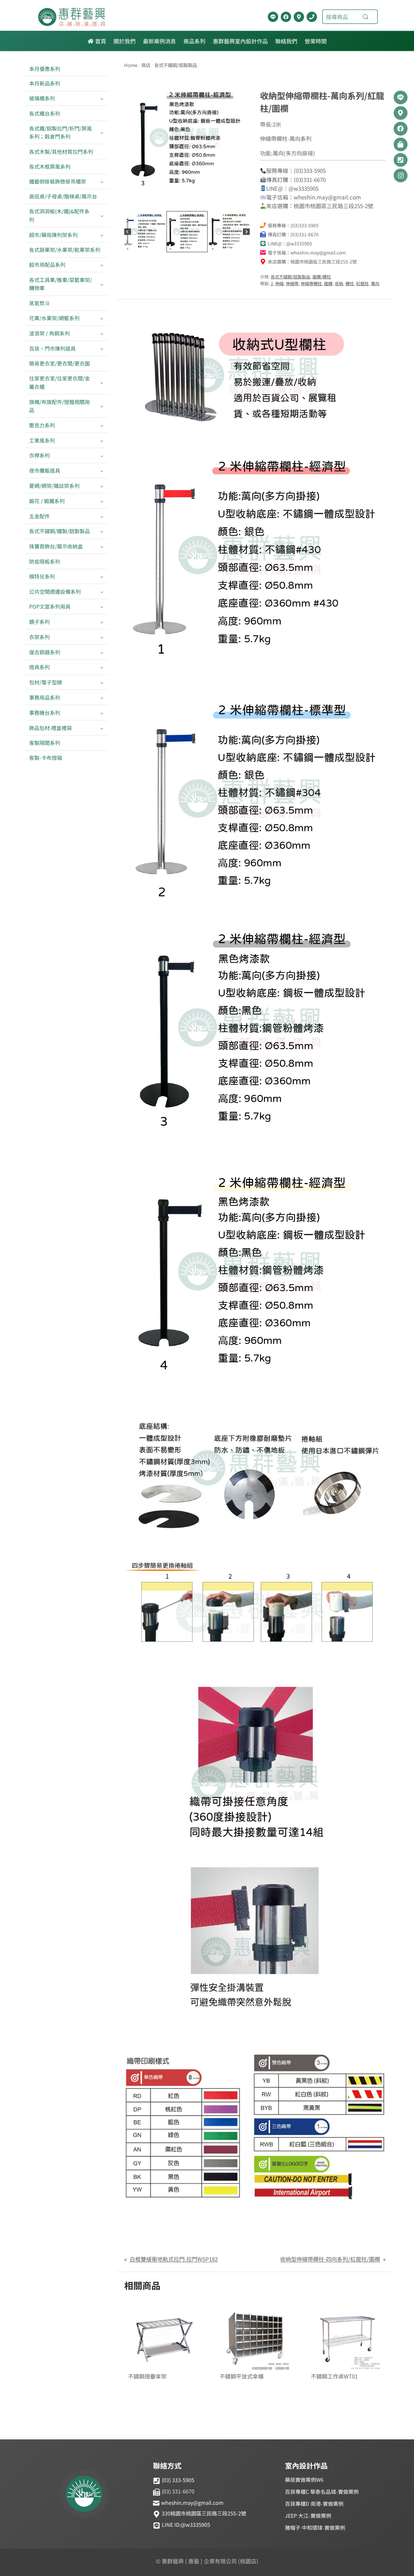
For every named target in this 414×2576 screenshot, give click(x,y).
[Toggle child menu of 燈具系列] (102, 667)
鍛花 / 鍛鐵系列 (47, 501)
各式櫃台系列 (45, 113)
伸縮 (279, 283)
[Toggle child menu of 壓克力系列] (102, 425)
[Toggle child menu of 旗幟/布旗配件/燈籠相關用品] (102, 406)
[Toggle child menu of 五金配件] (102, 516)
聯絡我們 (286, 41)
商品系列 (194, 41)
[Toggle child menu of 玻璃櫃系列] (102, 99)
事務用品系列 (45, 697)
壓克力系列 (42, 425)
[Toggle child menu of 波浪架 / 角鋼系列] (102, 333)
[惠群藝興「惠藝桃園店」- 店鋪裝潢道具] (273, 17)
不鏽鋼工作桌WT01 (334, 2376)
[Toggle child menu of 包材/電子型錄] (102, 683)
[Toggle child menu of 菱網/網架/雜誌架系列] (102, 486)
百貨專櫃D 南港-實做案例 (314, 2503)
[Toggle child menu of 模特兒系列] (102, 576)
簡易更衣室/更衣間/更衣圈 (60, 363)
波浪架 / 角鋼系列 (49, 333)
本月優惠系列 (45, 69)
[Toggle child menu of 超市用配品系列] (102, 265)
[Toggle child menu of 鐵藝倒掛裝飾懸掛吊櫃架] (102, 181)
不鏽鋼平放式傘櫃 (242, 2376)
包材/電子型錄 (46, 682)
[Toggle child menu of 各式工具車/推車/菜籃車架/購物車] (102, 284)
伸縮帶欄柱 (311, 283)
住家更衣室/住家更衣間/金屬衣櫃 (60, 382)
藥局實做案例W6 (304, 2480)
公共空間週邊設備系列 (55, 591)
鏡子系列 (39, 622)
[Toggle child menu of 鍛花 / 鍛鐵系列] (102, 501)
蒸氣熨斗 (39, 303)
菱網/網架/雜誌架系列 (54, 486)
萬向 (375, 283)
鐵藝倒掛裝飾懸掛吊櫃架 (58, 181)
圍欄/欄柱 (322, 277)
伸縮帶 (292, 283)
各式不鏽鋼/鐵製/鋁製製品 (60, 531)
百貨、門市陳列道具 (52, 348)
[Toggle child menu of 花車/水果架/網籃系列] (102, 318)
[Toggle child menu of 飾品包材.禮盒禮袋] (102, 728)
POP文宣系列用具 (50, 606)
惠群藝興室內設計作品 (240, 41)
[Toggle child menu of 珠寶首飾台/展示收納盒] (102, 547)
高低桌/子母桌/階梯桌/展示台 (63, 196)
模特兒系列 (42, 576)
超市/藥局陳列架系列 (53, 235)
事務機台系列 (45, 713)
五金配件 (39, 516)
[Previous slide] (128, 232)
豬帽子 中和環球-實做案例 (315, 2527)
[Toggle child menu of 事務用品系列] (102, 697)
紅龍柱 (362, 283)
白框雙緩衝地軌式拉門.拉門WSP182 (174, 2259)
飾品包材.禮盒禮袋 (50, 728)
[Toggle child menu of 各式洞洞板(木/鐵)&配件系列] (102, 216)
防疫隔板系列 (45, 561)
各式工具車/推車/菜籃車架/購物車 (60, 284)
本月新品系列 (45, 83)
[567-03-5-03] (187, 138)
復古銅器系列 (45, 652)
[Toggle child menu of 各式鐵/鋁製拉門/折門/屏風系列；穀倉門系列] (102, 132)
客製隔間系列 (45, 743)
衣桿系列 (39, 455)
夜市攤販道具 (45, 470)
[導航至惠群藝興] (299, 17)
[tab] (177, 203)
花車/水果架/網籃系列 (54, 318)
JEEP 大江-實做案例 (308, 2515)
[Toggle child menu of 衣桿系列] (102, 456)
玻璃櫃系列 (42, 98)
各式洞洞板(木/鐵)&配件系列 (59, 215)
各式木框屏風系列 (50, 166)
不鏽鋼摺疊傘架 (147, 2376)
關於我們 (125, 41)
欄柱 (350, 283)
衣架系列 (39, 637)
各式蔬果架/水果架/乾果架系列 (65, 250)
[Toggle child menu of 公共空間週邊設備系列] (102, 592)
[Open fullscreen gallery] (243, 203)
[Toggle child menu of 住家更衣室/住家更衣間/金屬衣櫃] (102, 383)
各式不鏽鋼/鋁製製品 (290, 277)
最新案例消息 (159, 41)
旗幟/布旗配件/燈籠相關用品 (60, 406)
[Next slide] (246, 232)
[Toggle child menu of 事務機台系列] (102, 713)
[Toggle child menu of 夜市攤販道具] (102, 471)
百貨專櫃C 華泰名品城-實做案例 (322, 2492)
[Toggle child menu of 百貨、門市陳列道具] (102, 349)
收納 (339, 283)
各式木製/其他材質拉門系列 (61, 152)
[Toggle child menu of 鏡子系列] (102, 622)
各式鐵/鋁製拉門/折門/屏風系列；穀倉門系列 (60, 132)
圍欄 (328, 283)
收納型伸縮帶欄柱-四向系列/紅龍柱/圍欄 (330, 2259)
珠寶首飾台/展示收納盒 (56, 546)
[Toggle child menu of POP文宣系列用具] (102, 607)
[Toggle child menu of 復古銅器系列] (102, 652)
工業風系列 (42, 440)
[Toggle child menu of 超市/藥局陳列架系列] (102, 235)
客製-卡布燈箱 (46, 758)
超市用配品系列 (47, 264)
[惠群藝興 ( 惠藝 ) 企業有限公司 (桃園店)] (84, 2495)
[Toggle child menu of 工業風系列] (102, 440)
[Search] (365, 17)
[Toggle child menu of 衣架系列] (102, 637)
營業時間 (316, 41)
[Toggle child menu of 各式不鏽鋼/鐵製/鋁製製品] (102, 531)
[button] (145, 232)
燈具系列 (39, 667)
